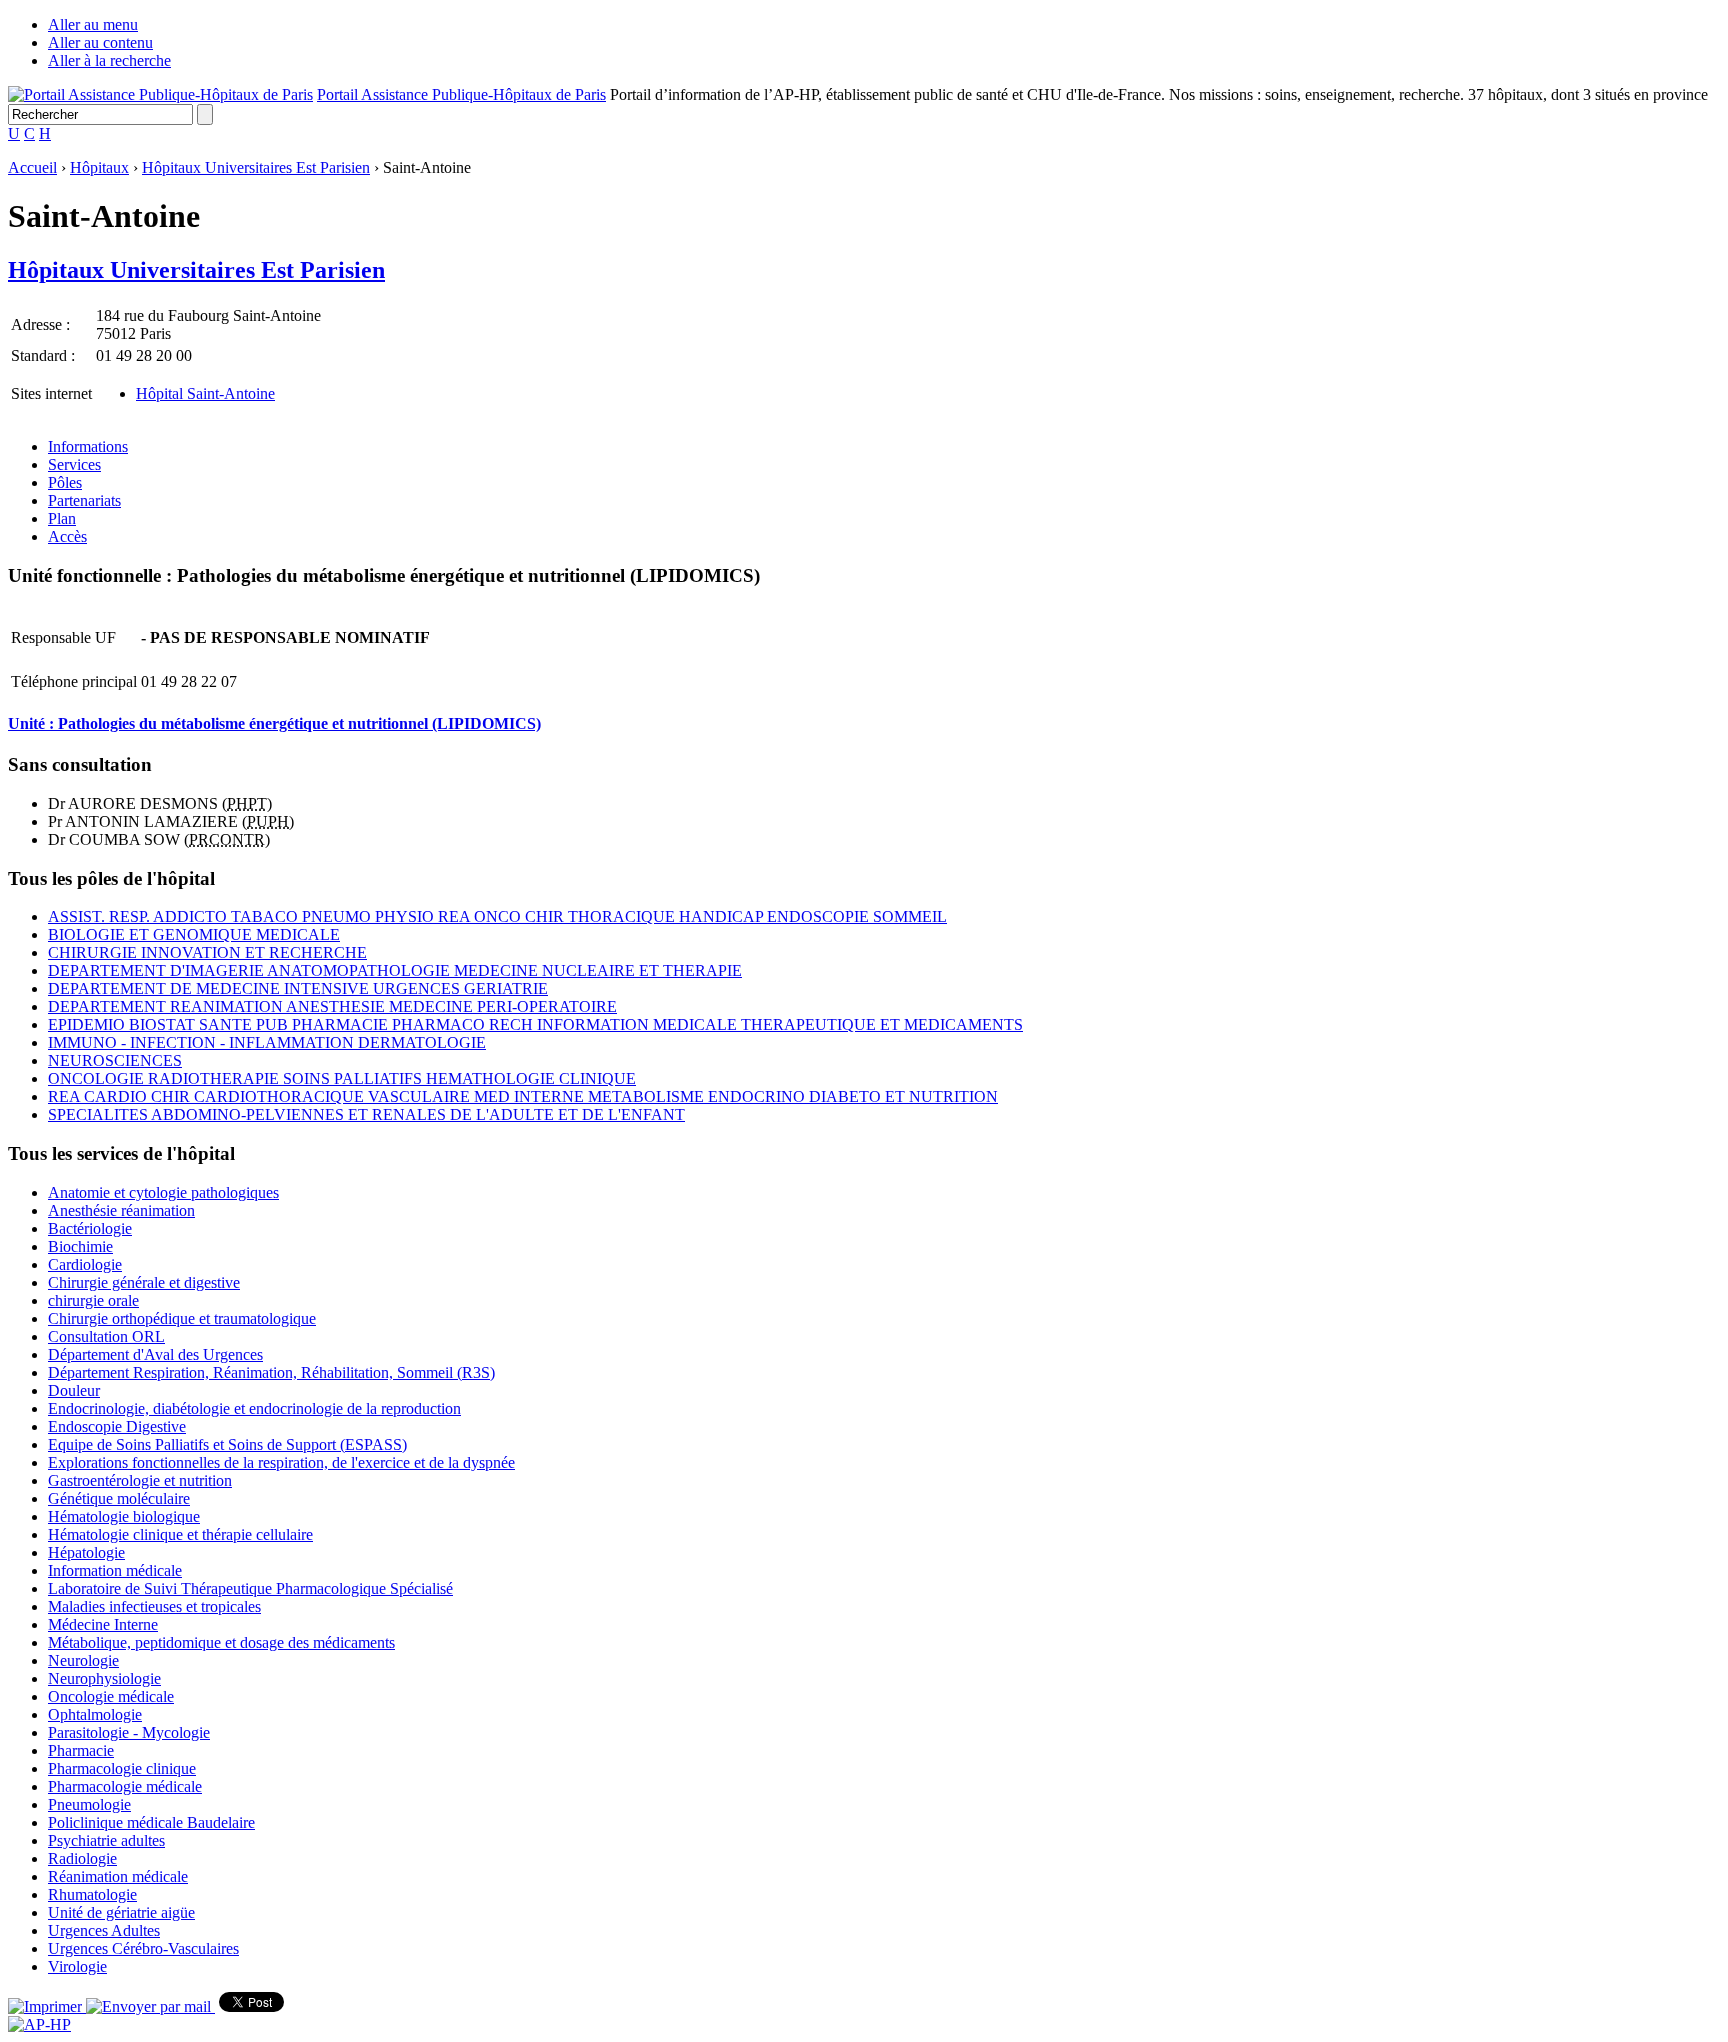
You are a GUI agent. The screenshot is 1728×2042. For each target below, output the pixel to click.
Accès (67, 536)
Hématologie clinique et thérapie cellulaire (180, 1534)
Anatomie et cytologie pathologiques (163, 1192)
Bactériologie (90, 1228)
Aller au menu (93, 24)
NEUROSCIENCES (115, 1060)
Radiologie (82, 1858)
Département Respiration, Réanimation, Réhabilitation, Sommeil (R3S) (271, 1372)
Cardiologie (85, 1264)
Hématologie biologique (124, 1516)
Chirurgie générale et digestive (144, 1282)
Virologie (77, 1966)
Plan (62, 518)
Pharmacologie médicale (125, 1786)
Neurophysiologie (104, 1678)
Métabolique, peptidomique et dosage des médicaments (221, 1642)
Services (74, 464)
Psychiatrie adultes (106, 1840)
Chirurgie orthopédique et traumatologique (182, 1318)
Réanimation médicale (118, 1876)
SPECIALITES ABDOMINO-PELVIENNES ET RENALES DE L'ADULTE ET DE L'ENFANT (366, 1114)
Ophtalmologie (95, 1714)
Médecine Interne (103, 1624)
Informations (88, 446)
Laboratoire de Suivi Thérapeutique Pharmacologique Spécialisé (250, 1588)
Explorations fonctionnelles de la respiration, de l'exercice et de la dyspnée (281, 1462)
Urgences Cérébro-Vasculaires (143, 1948)
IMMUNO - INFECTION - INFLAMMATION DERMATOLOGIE (267, 1042)
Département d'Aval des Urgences (155, 1354)
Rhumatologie (92, 1894)
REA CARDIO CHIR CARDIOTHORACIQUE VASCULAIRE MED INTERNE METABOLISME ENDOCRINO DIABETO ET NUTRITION (523, 1096)
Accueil (32, 167)
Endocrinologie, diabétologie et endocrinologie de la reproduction (254, 1408)
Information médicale (115, 1570)
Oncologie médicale (111, 1696)
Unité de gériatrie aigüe (121, 1912)
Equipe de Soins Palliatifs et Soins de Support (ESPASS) (227, 1444)
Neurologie (83, 1660)
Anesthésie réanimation (121, 1210)
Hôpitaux (99, 167)
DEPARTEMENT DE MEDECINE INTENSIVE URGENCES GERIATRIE (298, 988)
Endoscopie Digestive (117, 1426)
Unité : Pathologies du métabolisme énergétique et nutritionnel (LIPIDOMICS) (274, 723)
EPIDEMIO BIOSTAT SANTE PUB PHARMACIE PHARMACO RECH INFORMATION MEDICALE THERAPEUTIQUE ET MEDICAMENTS (535, 1024)
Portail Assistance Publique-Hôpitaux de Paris (461, 94)
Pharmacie (81, 1750)
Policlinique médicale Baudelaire (151, 1822)
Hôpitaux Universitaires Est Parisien (256, 167)
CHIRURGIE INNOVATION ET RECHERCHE (207, 952)
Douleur (74, 1390)
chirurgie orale (93, 1300)
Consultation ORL (106, 1336)
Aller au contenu (100, 42)
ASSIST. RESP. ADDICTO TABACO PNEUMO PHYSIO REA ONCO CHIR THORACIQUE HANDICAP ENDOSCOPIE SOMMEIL (497, 916)
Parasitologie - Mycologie (129, 1732)
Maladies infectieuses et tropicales (154, 1606)
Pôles (65, 482)
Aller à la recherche (109, 60)
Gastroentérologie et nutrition (140, 1480)
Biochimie (80, 1246)
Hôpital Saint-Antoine (205, 393)
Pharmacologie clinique (122, 1768)
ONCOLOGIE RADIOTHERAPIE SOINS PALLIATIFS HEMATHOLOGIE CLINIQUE (342, 1078)
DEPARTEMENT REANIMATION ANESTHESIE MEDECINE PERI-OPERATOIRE (332, 1006)
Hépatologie (86, 1552)
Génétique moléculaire (119, 1498)
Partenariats (84, 500)
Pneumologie (89, 1804)
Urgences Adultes (104, 1930)
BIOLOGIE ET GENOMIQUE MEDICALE (194, 934)
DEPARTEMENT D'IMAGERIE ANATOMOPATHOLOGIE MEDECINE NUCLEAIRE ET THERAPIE (395, 970)
